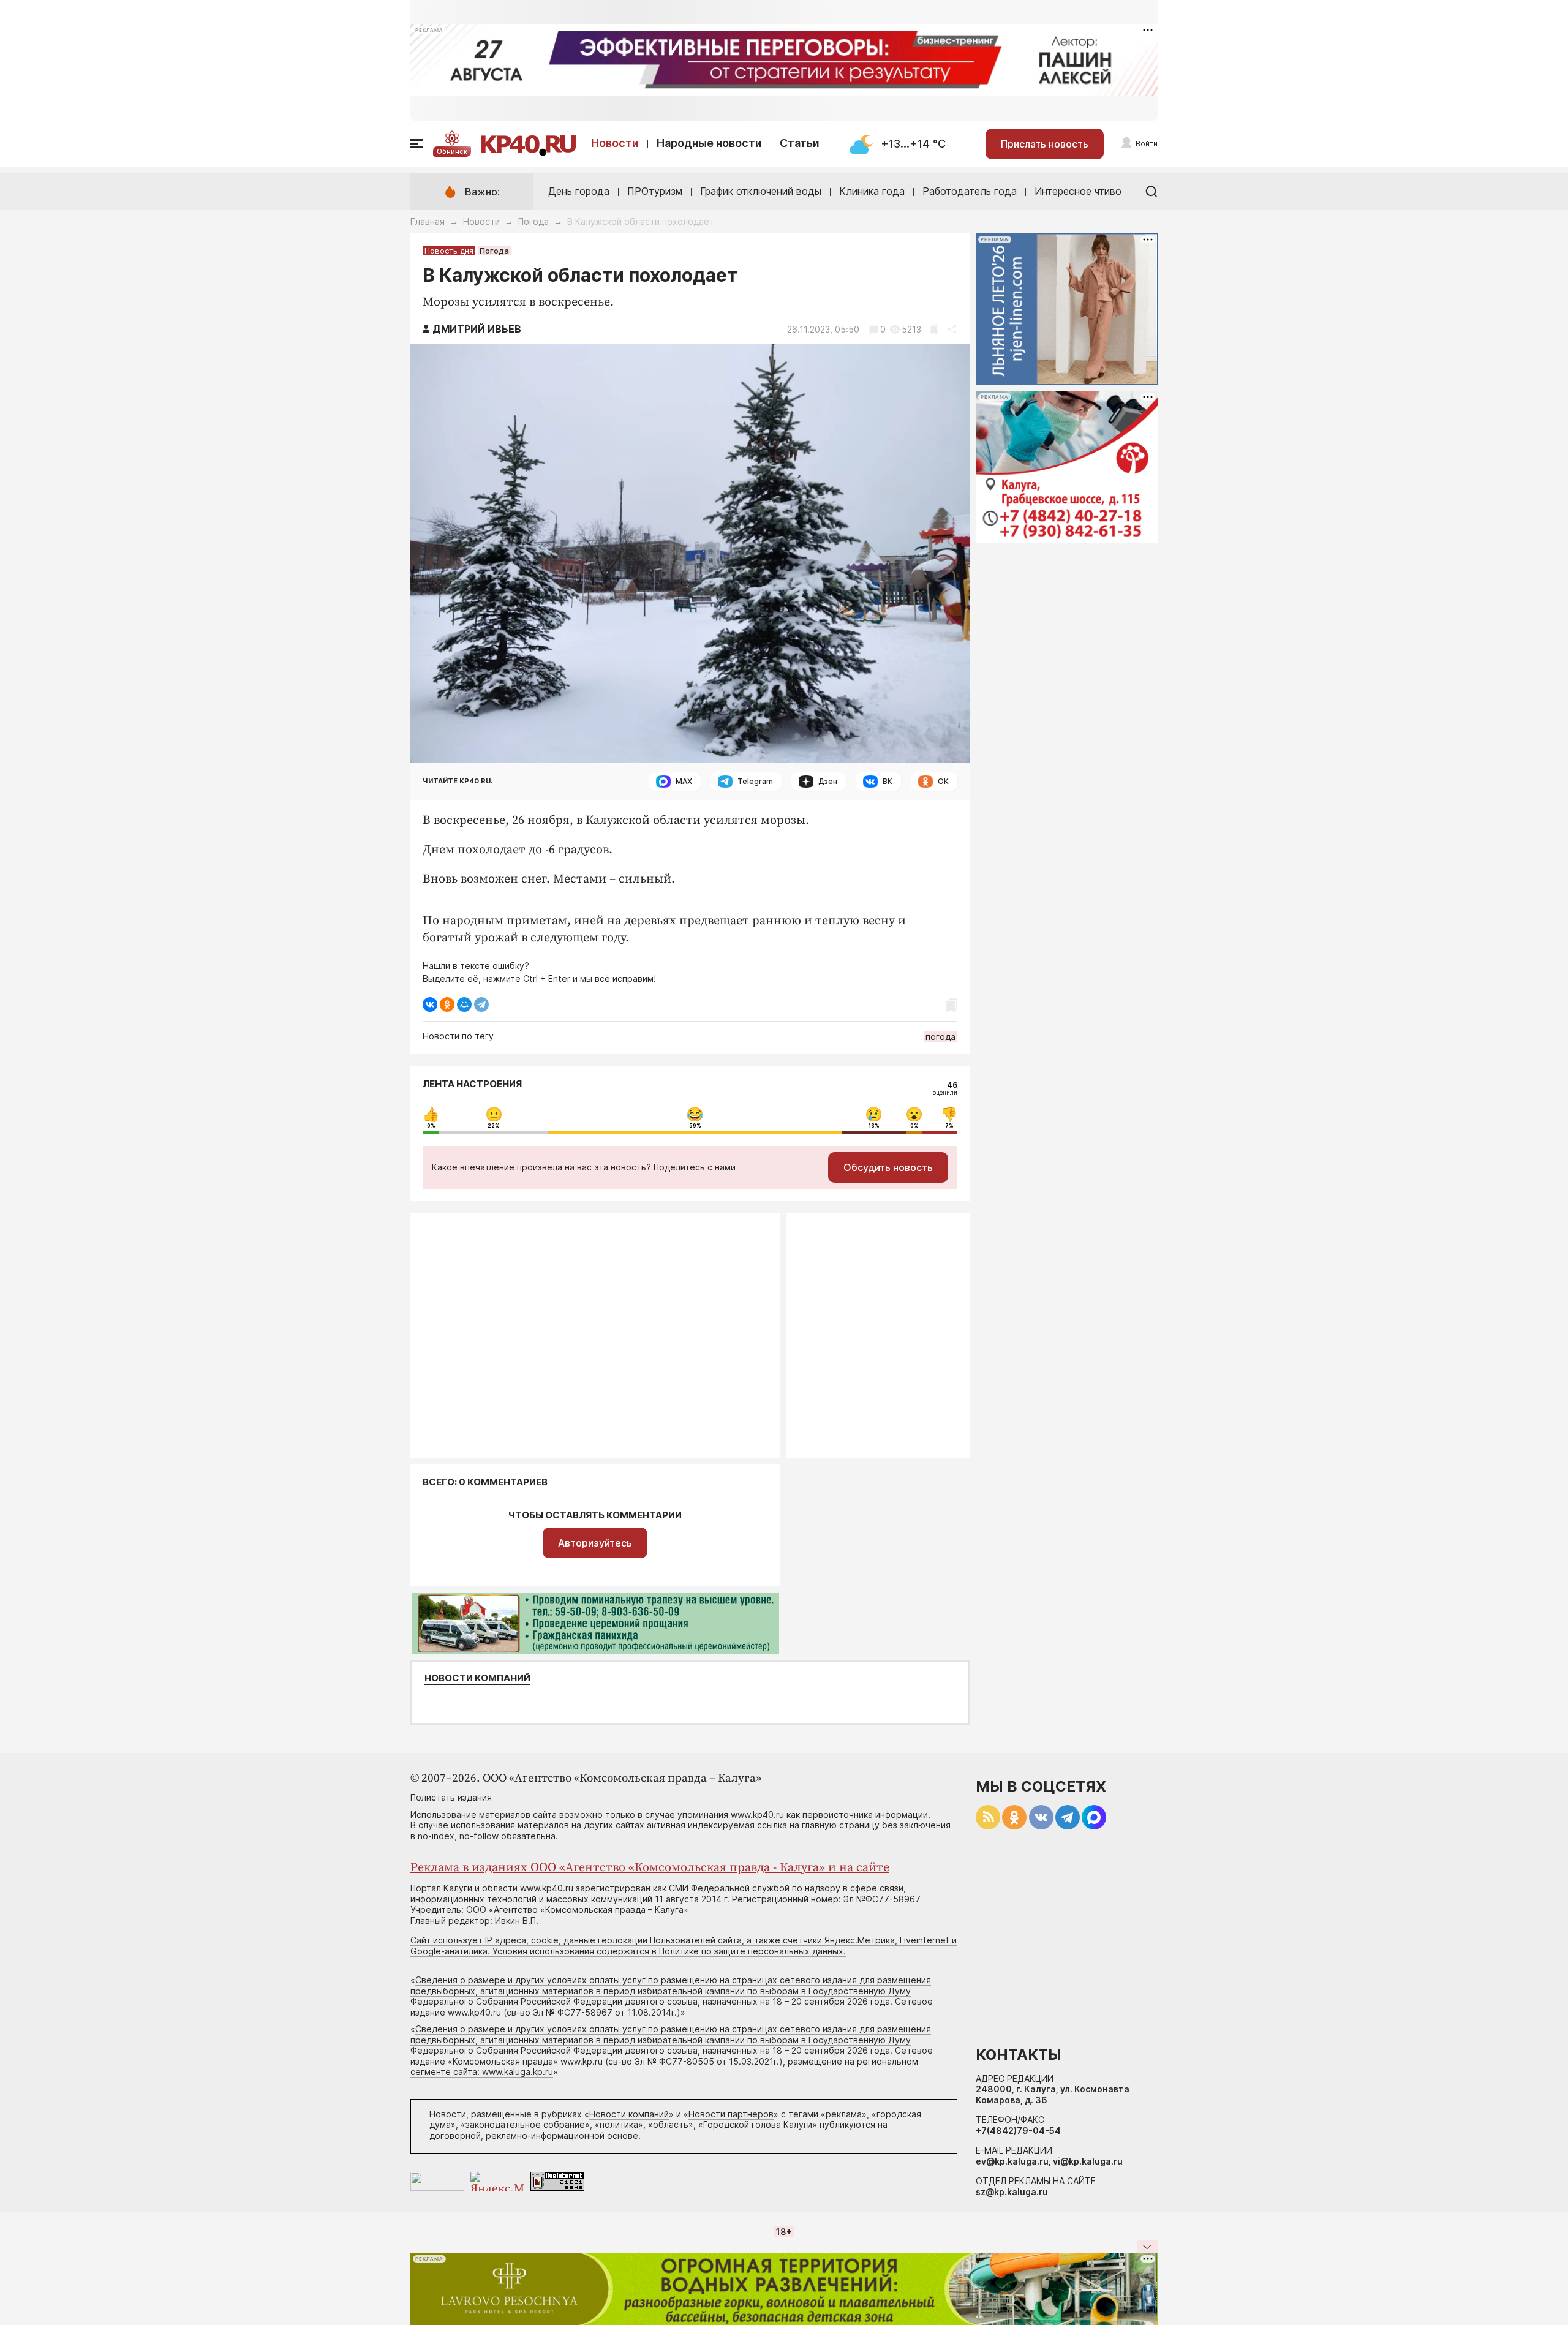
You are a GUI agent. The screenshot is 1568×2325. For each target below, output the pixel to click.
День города (579, 191)
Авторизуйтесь (595, 1543)
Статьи (800, 143)
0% (431, 1126)
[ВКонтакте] (430, 1004)
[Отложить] (934, 329)
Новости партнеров (731, 2114)
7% (949, 1126)
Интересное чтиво (1078, 191)
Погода (533, 221)
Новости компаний (477, 1678)
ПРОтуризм (655, 191)
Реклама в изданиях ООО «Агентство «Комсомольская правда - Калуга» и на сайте (650, 1868)
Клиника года (872, 191)
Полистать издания (451, 1797)
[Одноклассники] (447, 1004)
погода (940, 1037)
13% (874, 1126)
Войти (1147, 144)
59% (695, 1126)
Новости (615, 143)
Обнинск (452, 151)
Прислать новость (1045, 144)
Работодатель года (970, 191)
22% (494, 1126)
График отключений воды (761, 191)
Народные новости (709, 143)
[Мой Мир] (464, 1004)
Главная (428, 221)
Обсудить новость (888, 1167)
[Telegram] (481, 1004)
